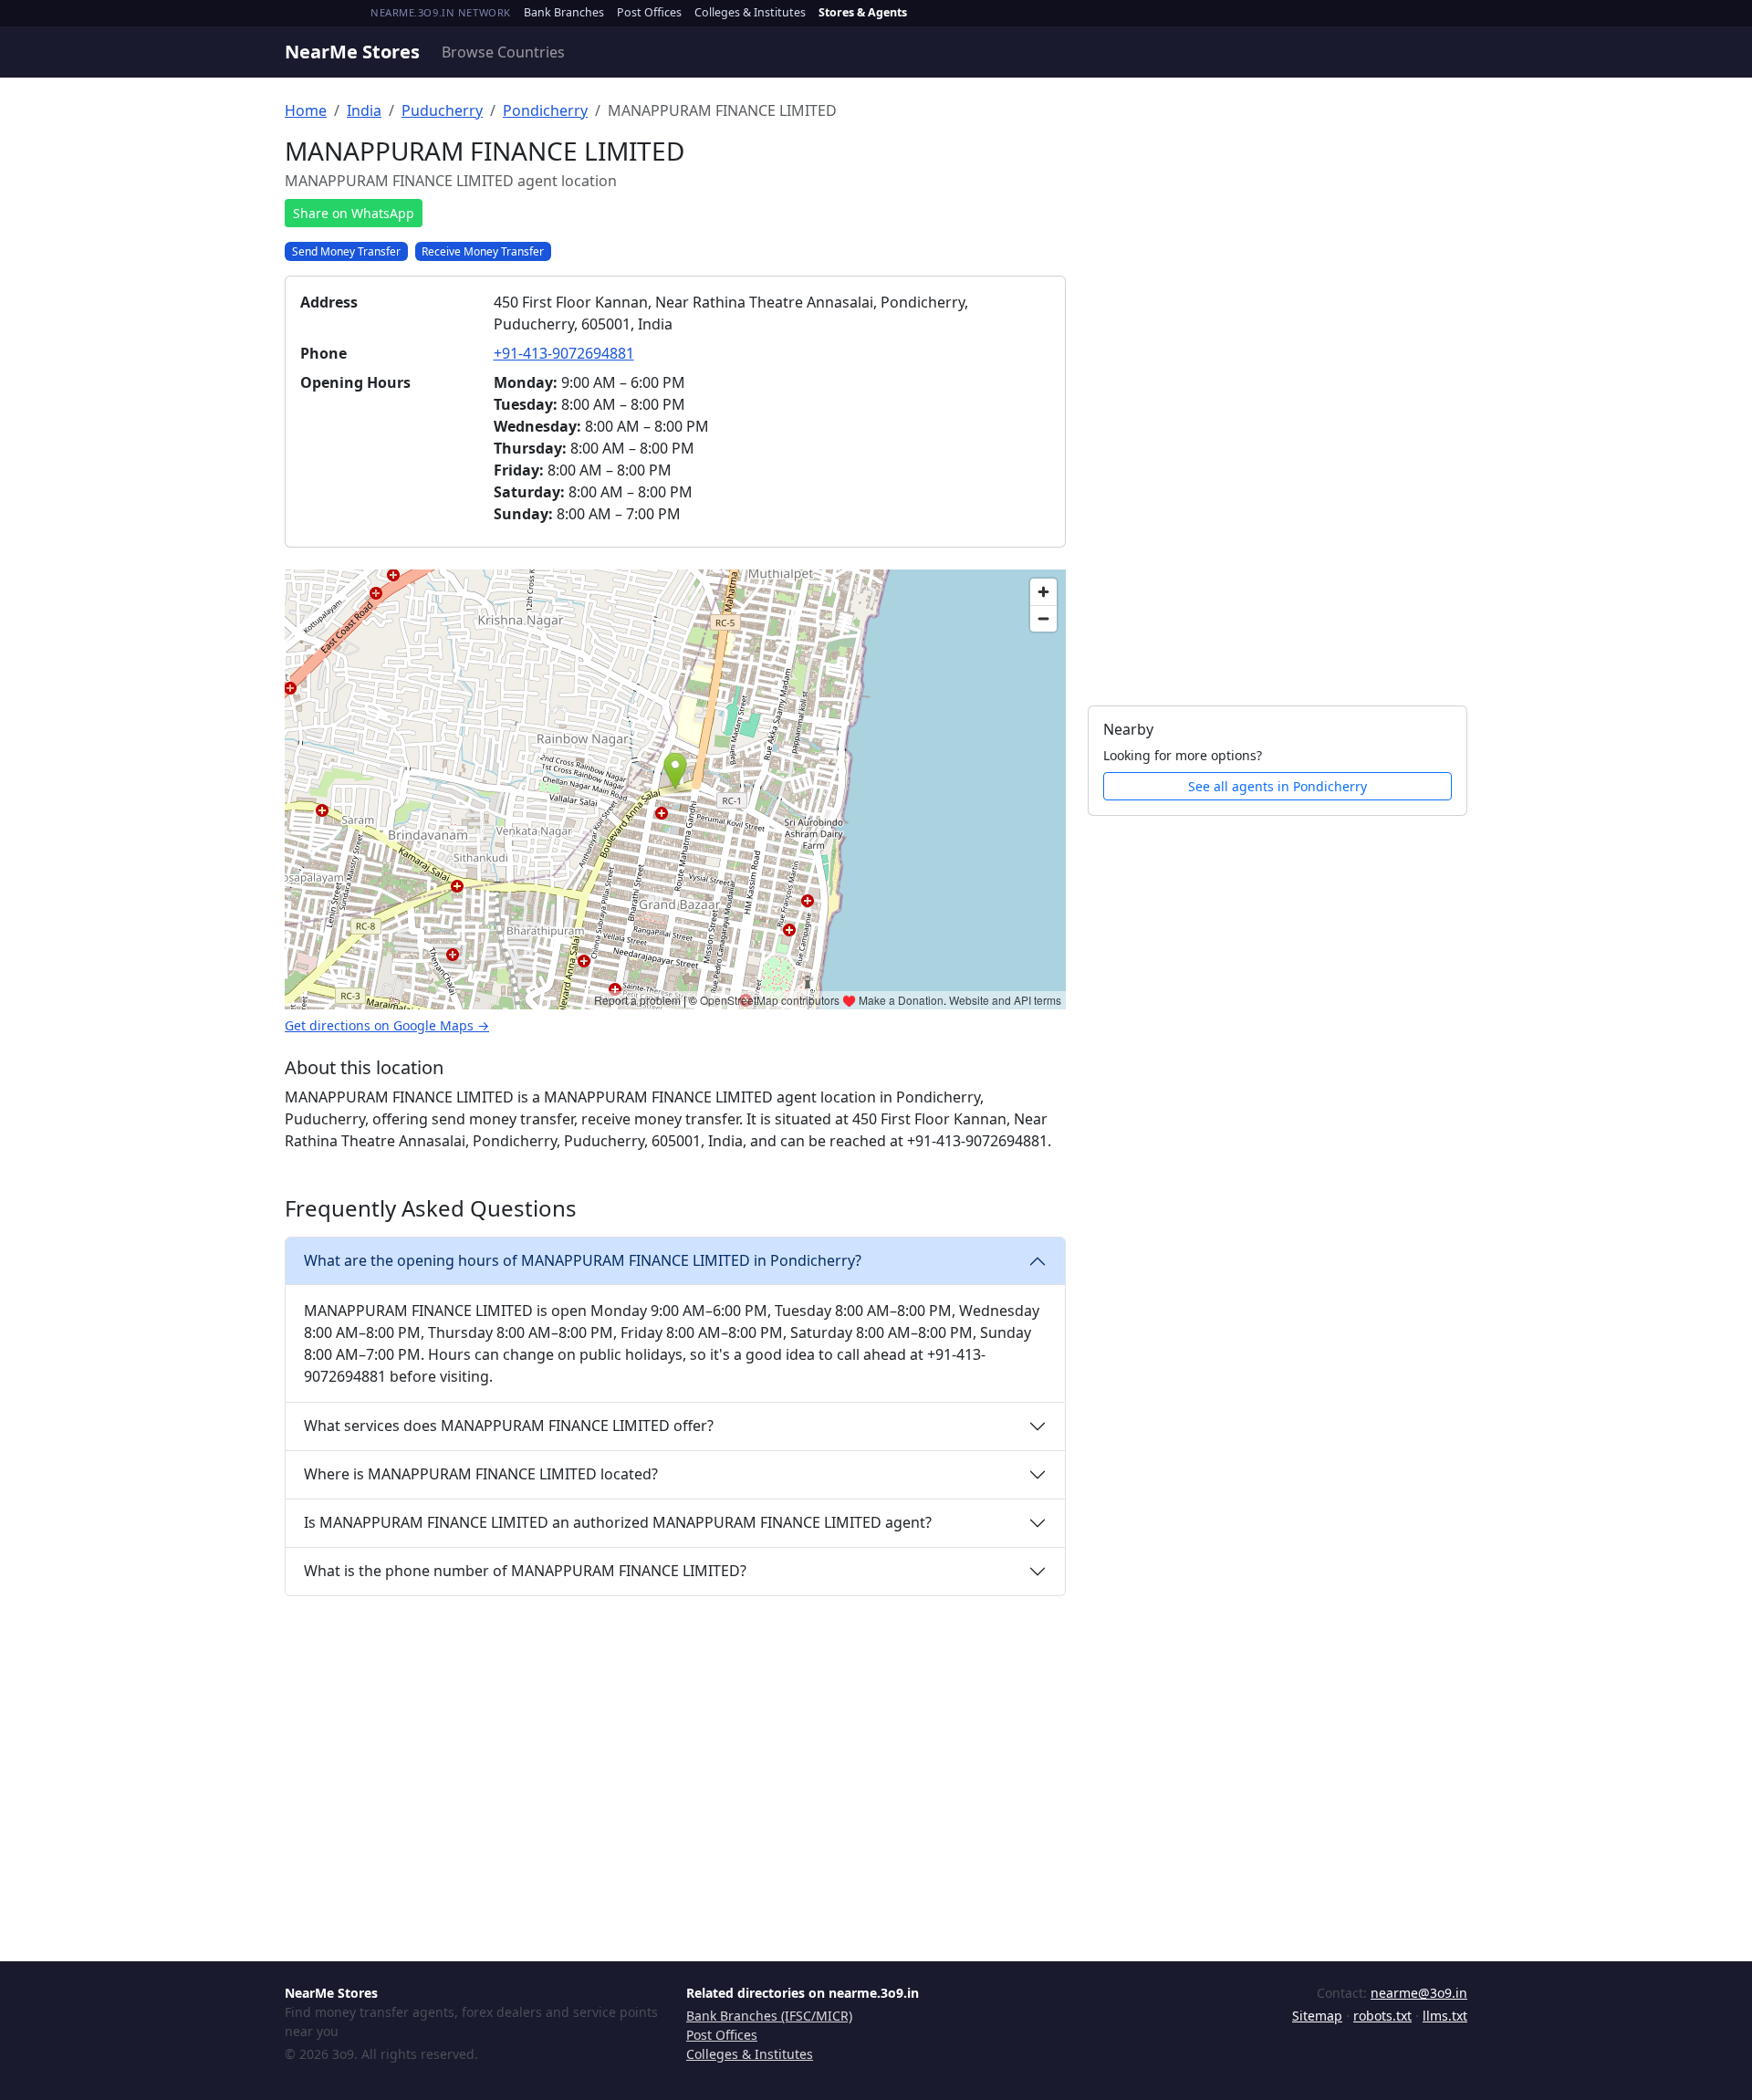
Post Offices (649, 12)
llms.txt (1445, 2016)
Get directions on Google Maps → (387, 1025)
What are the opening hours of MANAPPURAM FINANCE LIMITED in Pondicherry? (583, 1260)
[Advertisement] (1277, 410)
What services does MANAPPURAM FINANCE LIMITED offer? (509, 1426)
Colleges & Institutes (750, 12)
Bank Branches (564, 12)
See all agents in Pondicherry (1277, 786)
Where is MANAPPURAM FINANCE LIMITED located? (481, 1474)
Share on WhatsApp (354, 213)
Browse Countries (503, 52)
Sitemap (1317, 2016)
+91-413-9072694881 (564, 353)
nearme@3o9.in (1419, 1993)
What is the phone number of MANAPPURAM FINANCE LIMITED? (525, 1571)
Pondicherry (545, 110)
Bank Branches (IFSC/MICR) (769, 2016)
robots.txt (1382, 2016)
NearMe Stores (352, 52)
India (364, 110)
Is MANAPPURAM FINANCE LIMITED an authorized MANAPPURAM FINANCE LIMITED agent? (618, 1522)
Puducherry (442, 110)
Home (306, 110)
